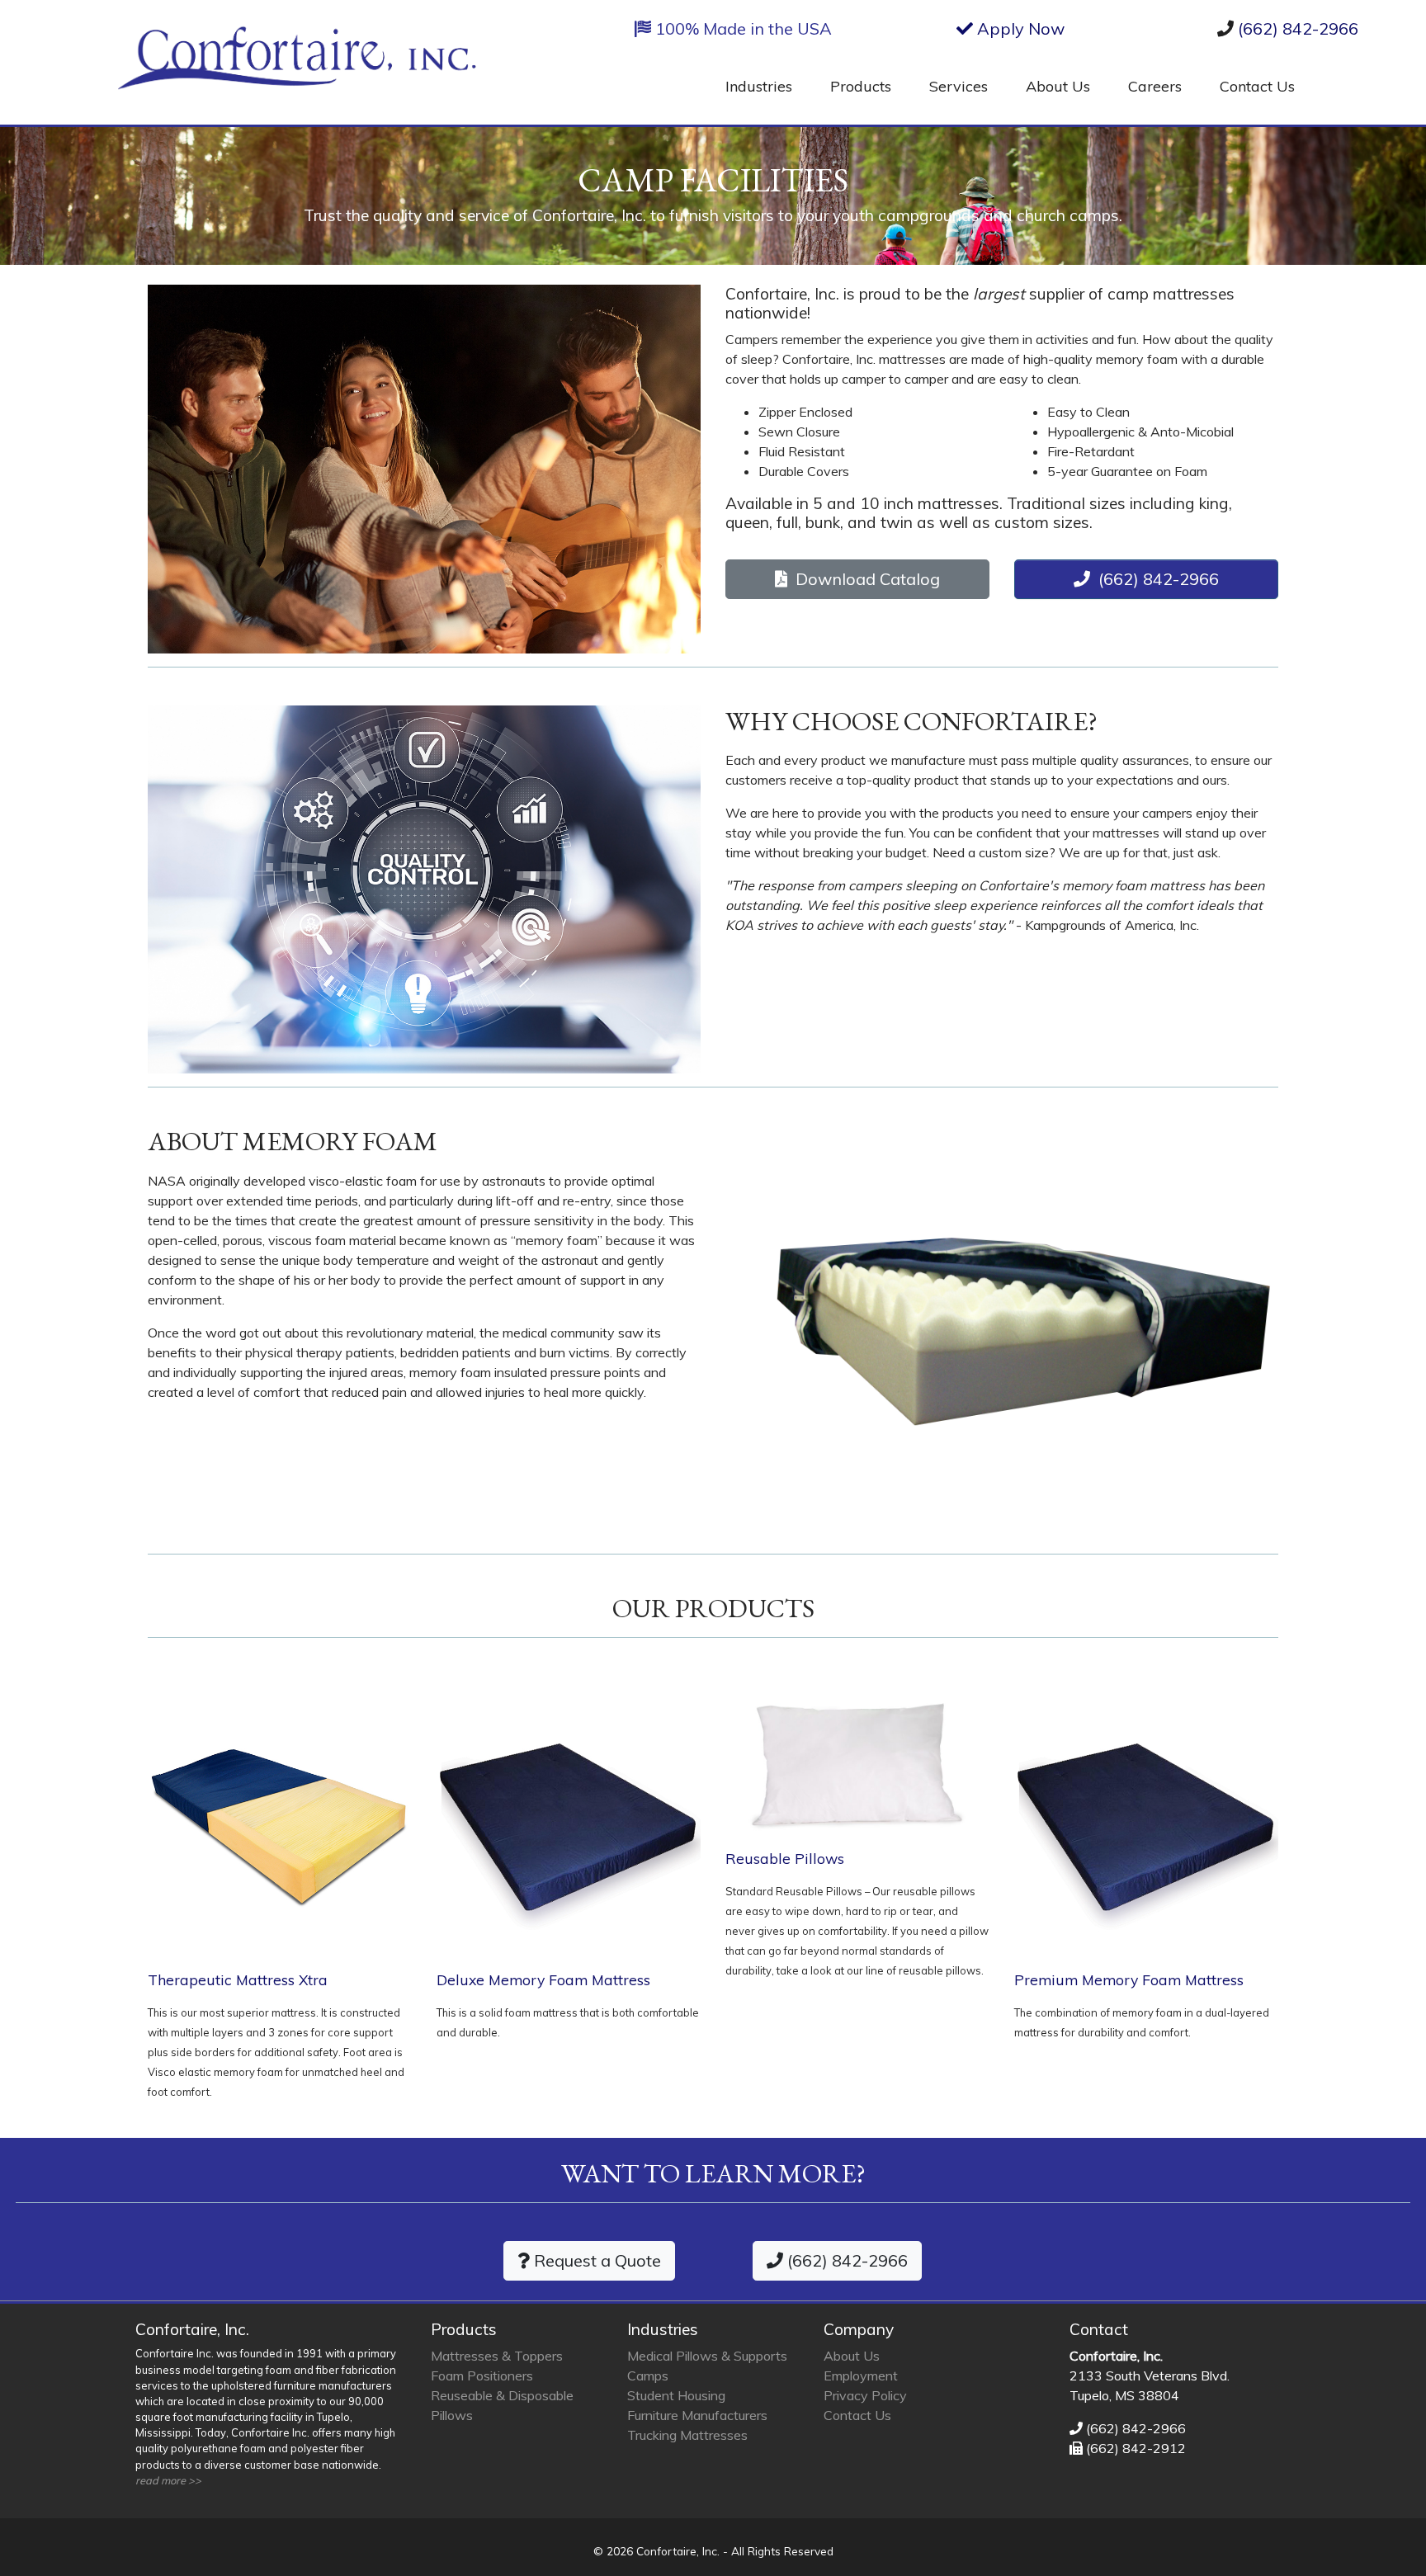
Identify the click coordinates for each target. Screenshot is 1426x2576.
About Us (852, 2356)
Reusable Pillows (785, 1858)
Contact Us (857, 2415)
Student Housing (676, 2395)
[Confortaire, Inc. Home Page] (297, 64)
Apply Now (1019, 28)
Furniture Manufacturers (697, 2415)
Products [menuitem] (861, 86)
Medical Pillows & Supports (707, 2356)
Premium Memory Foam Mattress (1129, 1979)
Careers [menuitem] (1155, 86)
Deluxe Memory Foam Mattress (543, 1979)
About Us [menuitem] (1058, 86)
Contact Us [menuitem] (1257, 86)
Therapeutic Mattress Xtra (238, 1979)
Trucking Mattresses (687, 2435)
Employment (861, 2375)
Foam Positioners (482, 2375)
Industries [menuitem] (759, 86)
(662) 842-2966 (1298, 28)
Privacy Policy (865, 2395)
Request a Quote (595, 2260)
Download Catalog (864, 579)
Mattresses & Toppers (497, 2356)
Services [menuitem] (959, 86)
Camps (648, 2375)
